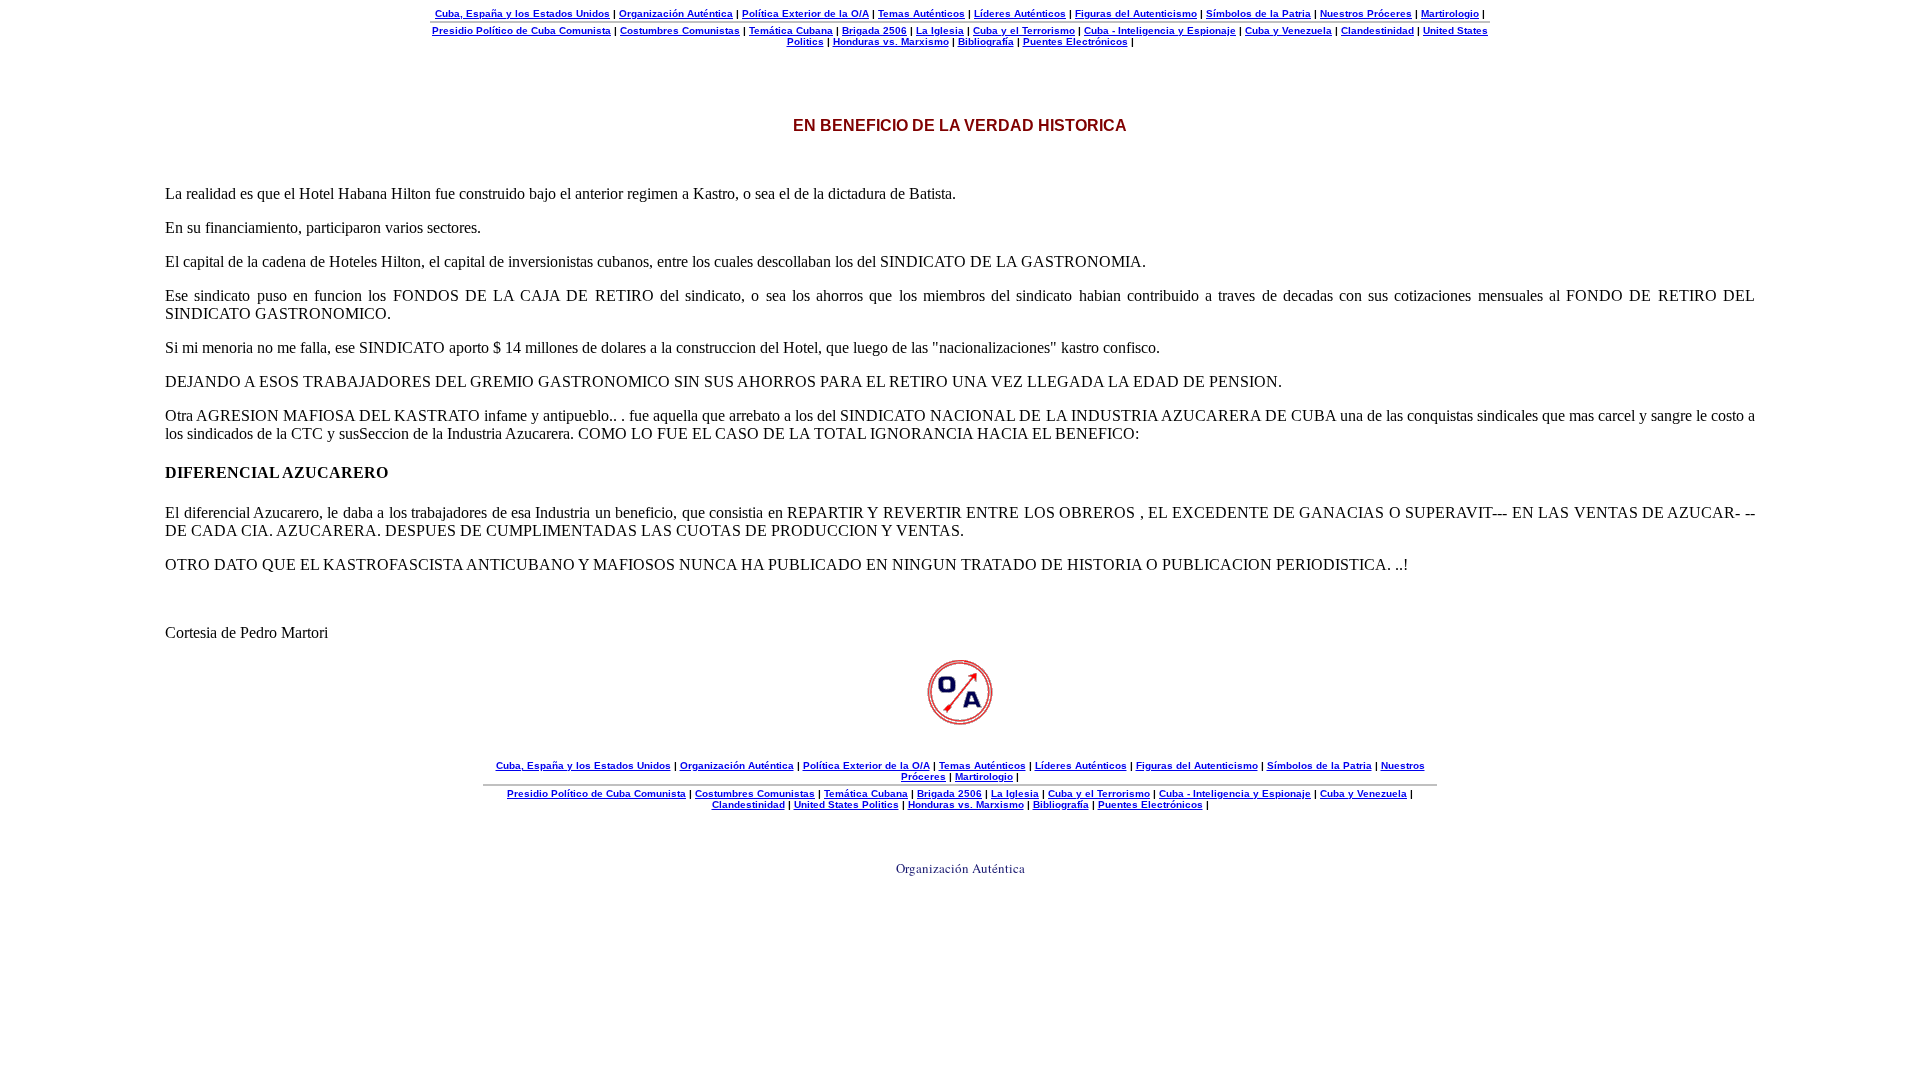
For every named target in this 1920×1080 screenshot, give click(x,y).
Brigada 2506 (874, 30)
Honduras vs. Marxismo (891, 41)
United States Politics (846, 804)
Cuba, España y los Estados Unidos (522, 13)
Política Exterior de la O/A (805, 13)
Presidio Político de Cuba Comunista (521, 30)
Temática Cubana (791, 30)
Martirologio (1450, 13)
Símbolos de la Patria (1258, 13)
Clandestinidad (1377, 30)
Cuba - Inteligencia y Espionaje (1160, 30)
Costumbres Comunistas (680, 30)
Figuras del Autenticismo (1136, 13)
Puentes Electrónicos (1075, 41)
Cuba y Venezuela (1288, 30)
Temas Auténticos (921, 13)
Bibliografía (986, 41)
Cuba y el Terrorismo (1024, 30)
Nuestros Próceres (1366, 13)
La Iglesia (940, 30)
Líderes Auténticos (1020, 13)
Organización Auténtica (676, 13)
